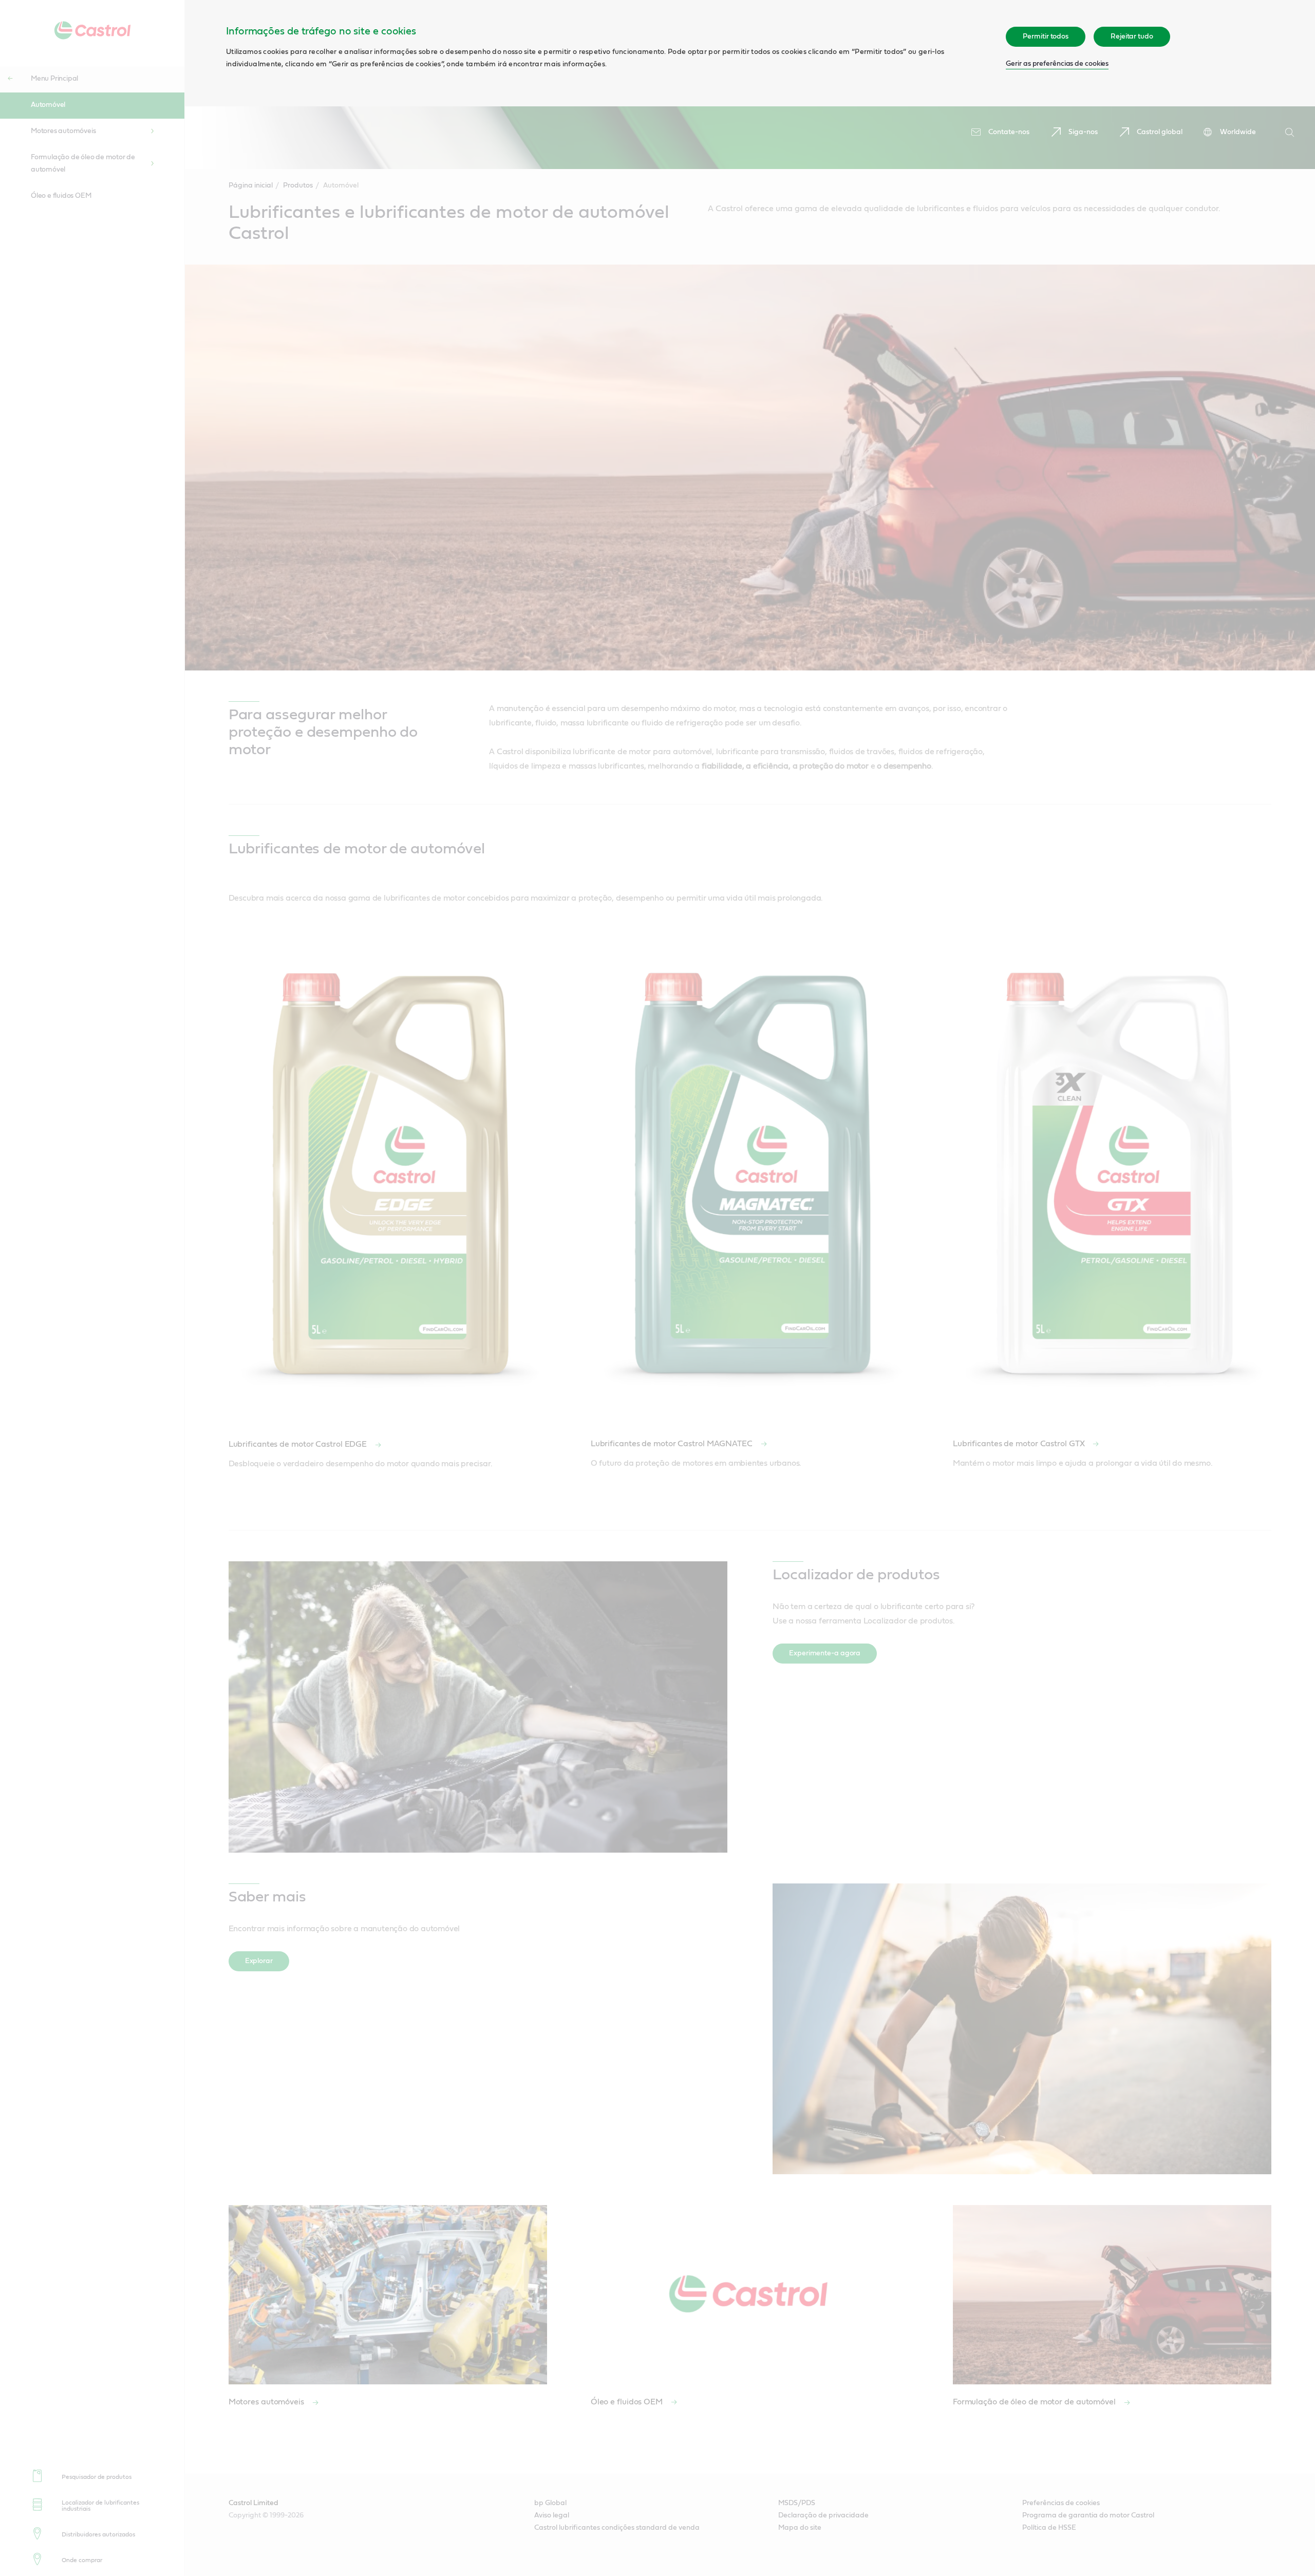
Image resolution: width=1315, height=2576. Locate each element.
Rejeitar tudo (1132, 36)
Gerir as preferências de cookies (1057, 64)
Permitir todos (1046, 36)
